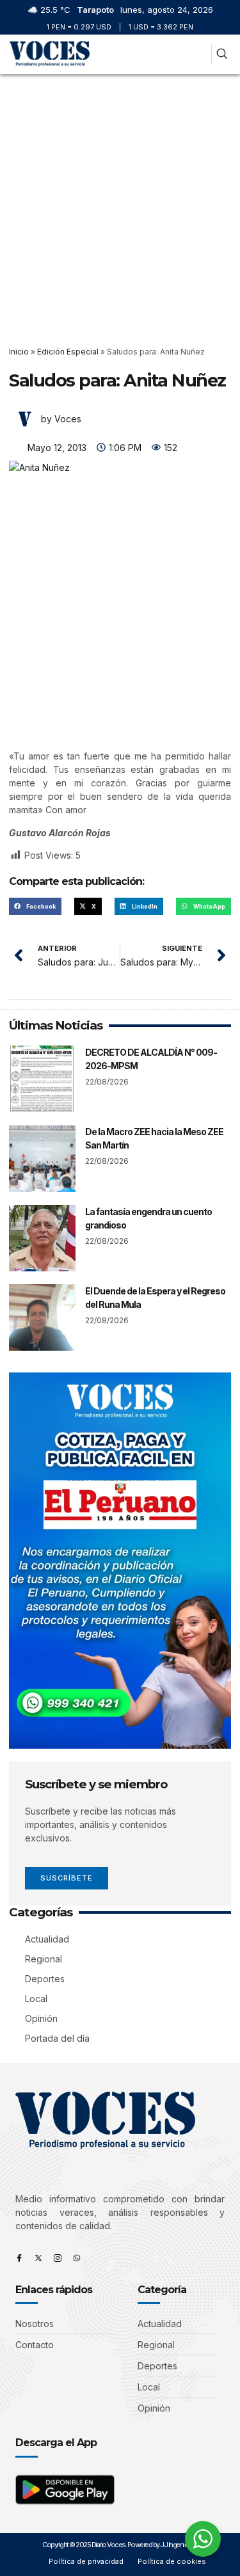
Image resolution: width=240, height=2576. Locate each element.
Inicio (19, 352)
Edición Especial (68, 352)
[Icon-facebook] (19, 2258)
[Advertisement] (120, 201)
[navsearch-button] (222, 55)
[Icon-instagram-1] (58, 2258)
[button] (199, 55)
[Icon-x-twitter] (38, 2258)
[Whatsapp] (77, 2258)
